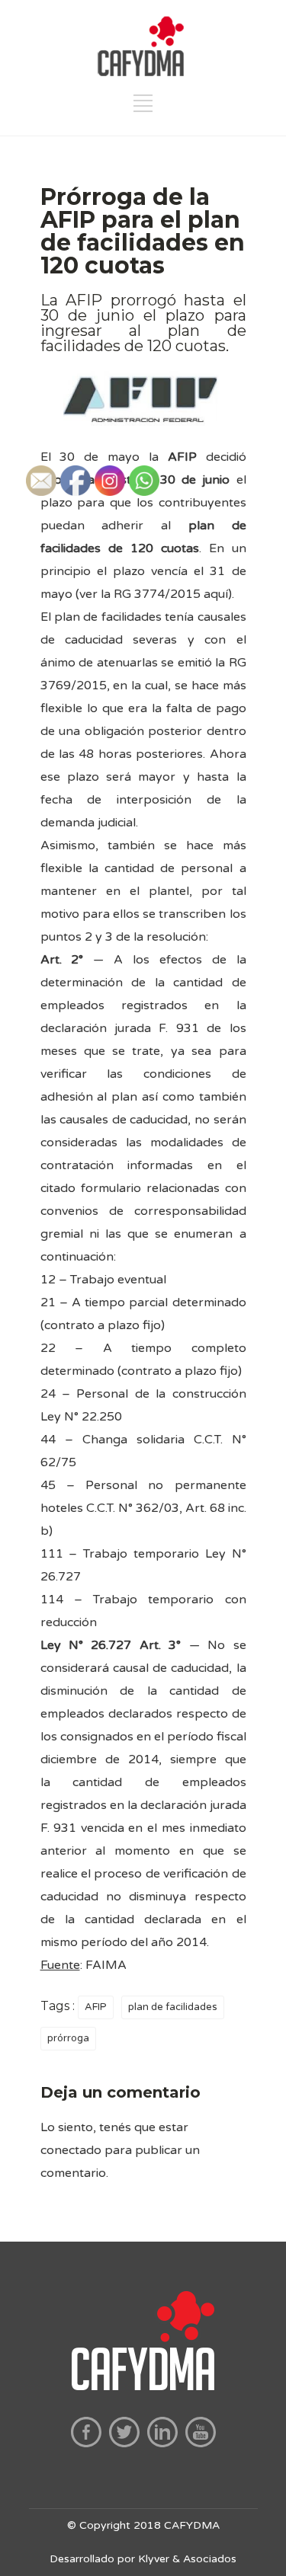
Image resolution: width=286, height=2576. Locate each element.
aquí (216, 594)
